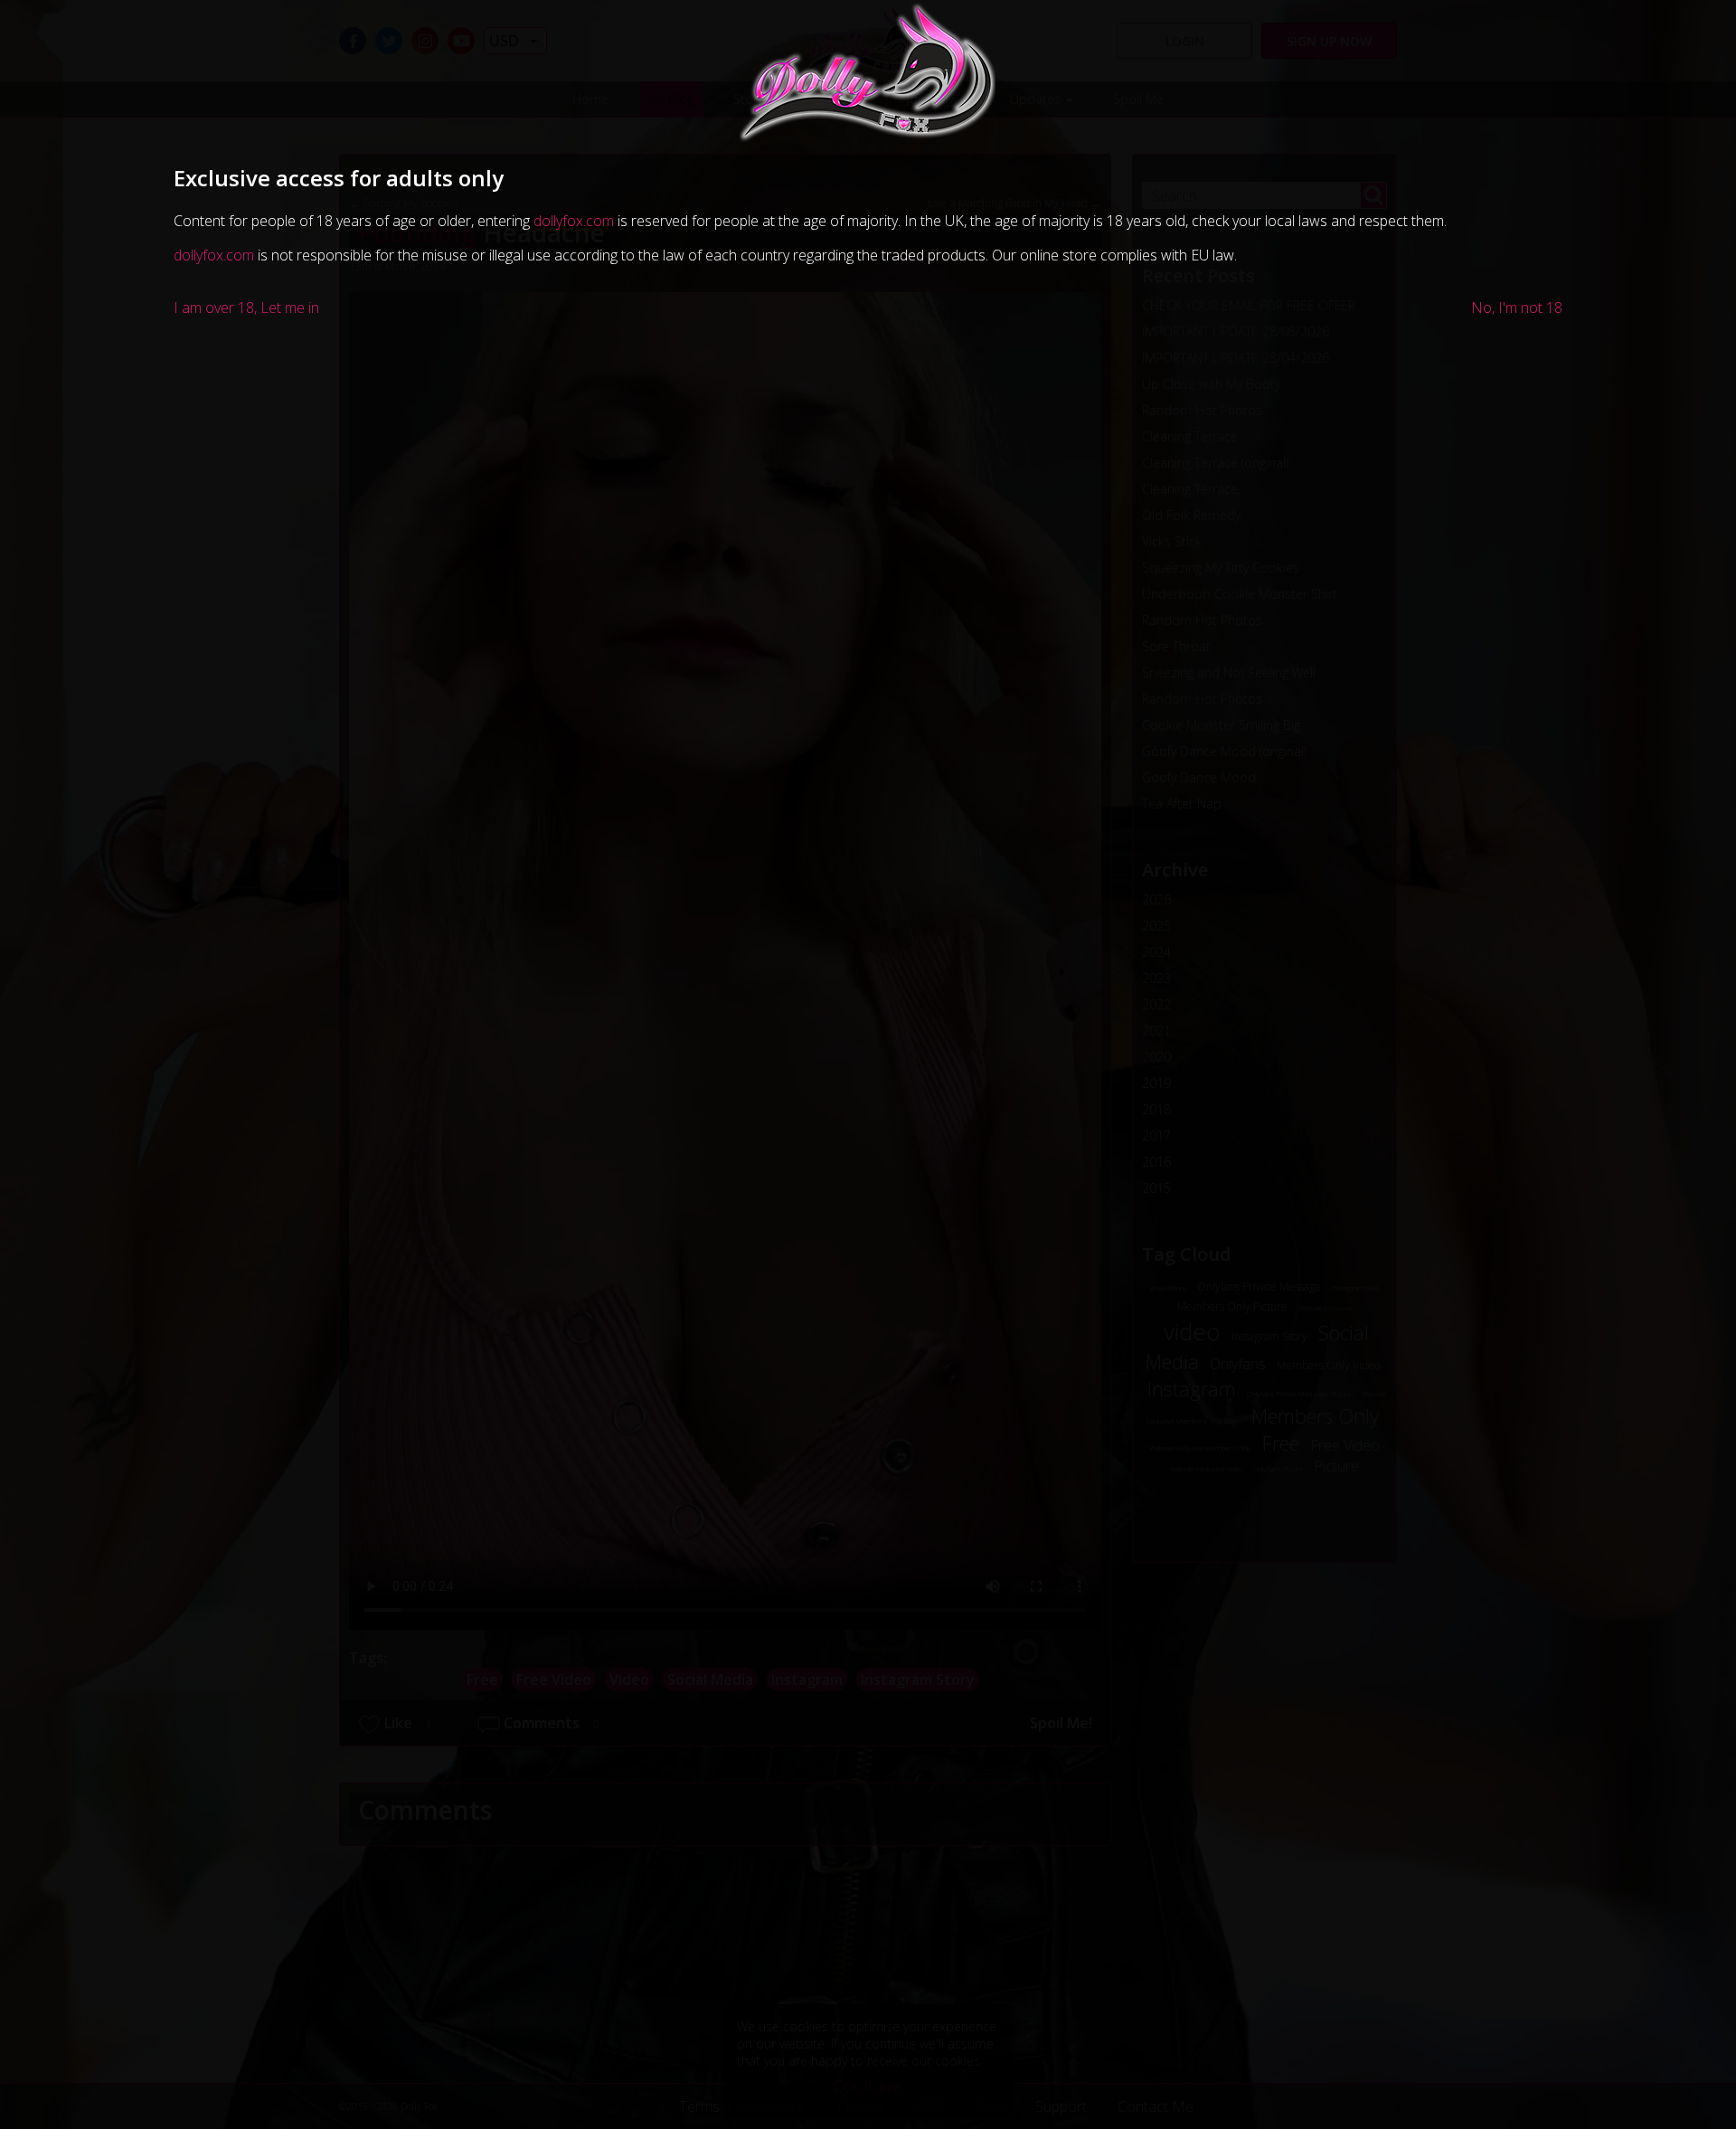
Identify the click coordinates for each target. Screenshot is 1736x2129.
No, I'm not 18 (1517, 308)
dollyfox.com (574, 221)
